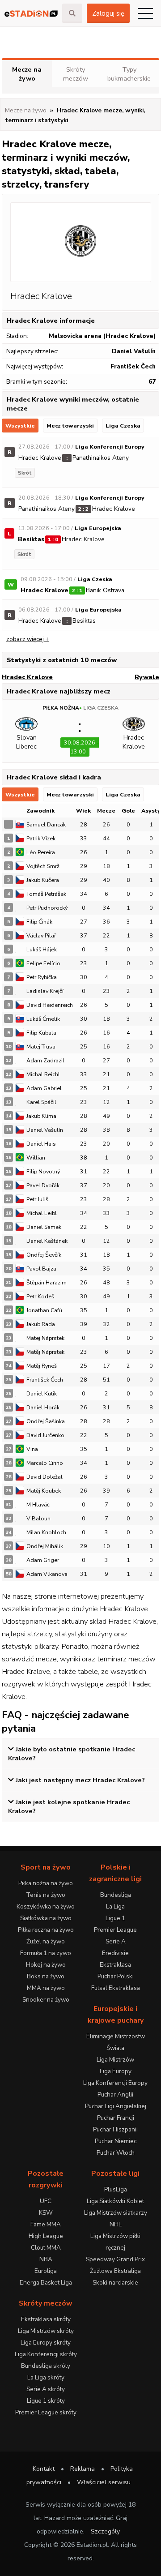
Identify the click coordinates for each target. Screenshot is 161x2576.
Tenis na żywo (46, 1895)
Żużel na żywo (46, 1941)
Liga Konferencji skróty (46, 2354)
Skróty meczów (76, 74)
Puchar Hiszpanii (115, 2129)
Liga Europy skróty (46, 2343)
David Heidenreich (50, 1005)
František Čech (45, 1380)
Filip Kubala (41, 1033)
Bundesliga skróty (46, 2366)
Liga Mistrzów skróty (46, 2331)
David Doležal (44, 1477)
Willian (36, 1157)
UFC (46, 2201)
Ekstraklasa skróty (46, 2319)
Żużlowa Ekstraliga (115, 2271)
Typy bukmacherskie (129, 74)
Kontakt (44, 2469)
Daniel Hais (41, 1144)
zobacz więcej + (28, 639)
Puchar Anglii (115, 2095)
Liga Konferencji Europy (115, 2083)
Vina (32, 1449)
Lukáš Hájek (42, 949)
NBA (46, 2259)
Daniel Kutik (42, 1393)
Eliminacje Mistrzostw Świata (116, 2042)
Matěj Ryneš (42, 1366)
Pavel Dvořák (43, 1185)
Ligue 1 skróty (46, 2401)
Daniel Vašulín (45, 1130)
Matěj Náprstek (45, 1352)
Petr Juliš (37, 1199)
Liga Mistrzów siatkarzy (116, 2213)
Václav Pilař (41, 935)
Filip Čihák (39, 922)
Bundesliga (116, 1895)
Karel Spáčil (41, 1102)
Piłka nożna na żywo (46, 1883)
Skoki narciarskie (115, 2283)
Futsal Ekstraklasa (116, 1988)
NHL (116, 2224)
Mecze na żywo (27, 74)
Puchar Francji (116, 2118)
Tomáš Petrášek (46, 894)
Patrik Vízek (41, 838)
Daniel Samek (44, 1227)
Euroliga (46, 2271)
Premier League (115, 1930)
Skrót (25, 473)
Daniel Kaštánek (47, 1241)
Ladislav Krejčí (45, 991)
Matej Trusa (41, 1046)
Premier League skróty (46, 2412)
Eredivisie (115, 1953)
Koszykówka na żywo (46, 1906)
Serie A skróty (46, 2389)
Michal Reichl (43, 1074)
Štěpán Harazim (47, 1282)
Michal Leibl (42, 1213)
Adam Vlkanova (47, 1574)
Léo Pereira (41, 852)
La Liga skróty (46, 2377)
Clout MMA (46, 2248)
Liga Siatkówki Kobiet (115, 2201)
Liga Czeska (123, 426)
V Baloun (38, 1518)
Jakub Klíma (41, 1116)
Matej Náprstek (45, 1338)
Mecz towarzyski (70, 426)
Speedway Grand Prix (115, 2259)
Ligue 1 (115, 1918)
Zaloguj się (108, 13)
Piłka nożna (61, 708)
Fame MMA (46, 2224)
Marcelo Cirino (45, 1463)
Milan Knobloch (46, 1532)
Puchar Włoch (116, 2153)
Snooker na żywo (46, 2000)
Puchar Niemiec (116, 2141)
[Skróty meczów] (31, 13)
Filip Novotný (43, 1171)
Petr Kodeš (40, 1296)
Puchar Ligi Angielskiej (116, 2106)
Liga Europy (116, 2071)
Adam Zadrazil (45, 1060)
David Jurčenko (45, 1435)
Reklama (83, 2469)
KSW (46, 2213)
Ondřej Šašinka (46, 1421)
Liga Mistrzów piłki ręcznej (115, 2242)
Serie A (116, 1941)
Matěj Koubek (44, 1491)
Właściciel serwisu (104, 2482)
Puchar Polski (116, 1976)
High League (46, 2236)
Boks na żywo (46, 1976)
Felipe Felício (43, 963)
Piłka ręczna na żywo (46, 1930)
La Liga (115, 1906)
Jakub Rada (41, 1324)
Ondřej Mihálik (45, 1546)
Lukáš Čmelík (43, 1019)
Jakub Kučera (43, 880)
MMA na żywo (46, 1988)
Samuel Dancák (46, 824)
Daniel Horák (43, 1407)
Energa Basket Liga (46, 2283)
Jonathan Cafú (44, 1310)
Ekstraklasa (115, 1965)
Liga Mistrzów (115, 2060)
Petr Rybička (42, 977)
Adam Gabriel (44, 1088)
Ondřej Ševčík (44, 1255)
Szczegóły (105, 2531)
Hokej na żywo (46, 1965)
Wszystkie (20, 426)
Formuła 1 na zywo (46, 1953)
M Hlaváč (38, 1504)
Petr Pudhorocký (47, 908)
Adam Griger (43, 1560)
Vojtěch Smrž (43, 866)
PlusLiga (116, 2189)
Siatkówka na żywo (46, 1918)
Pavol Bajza (41, 1269)
